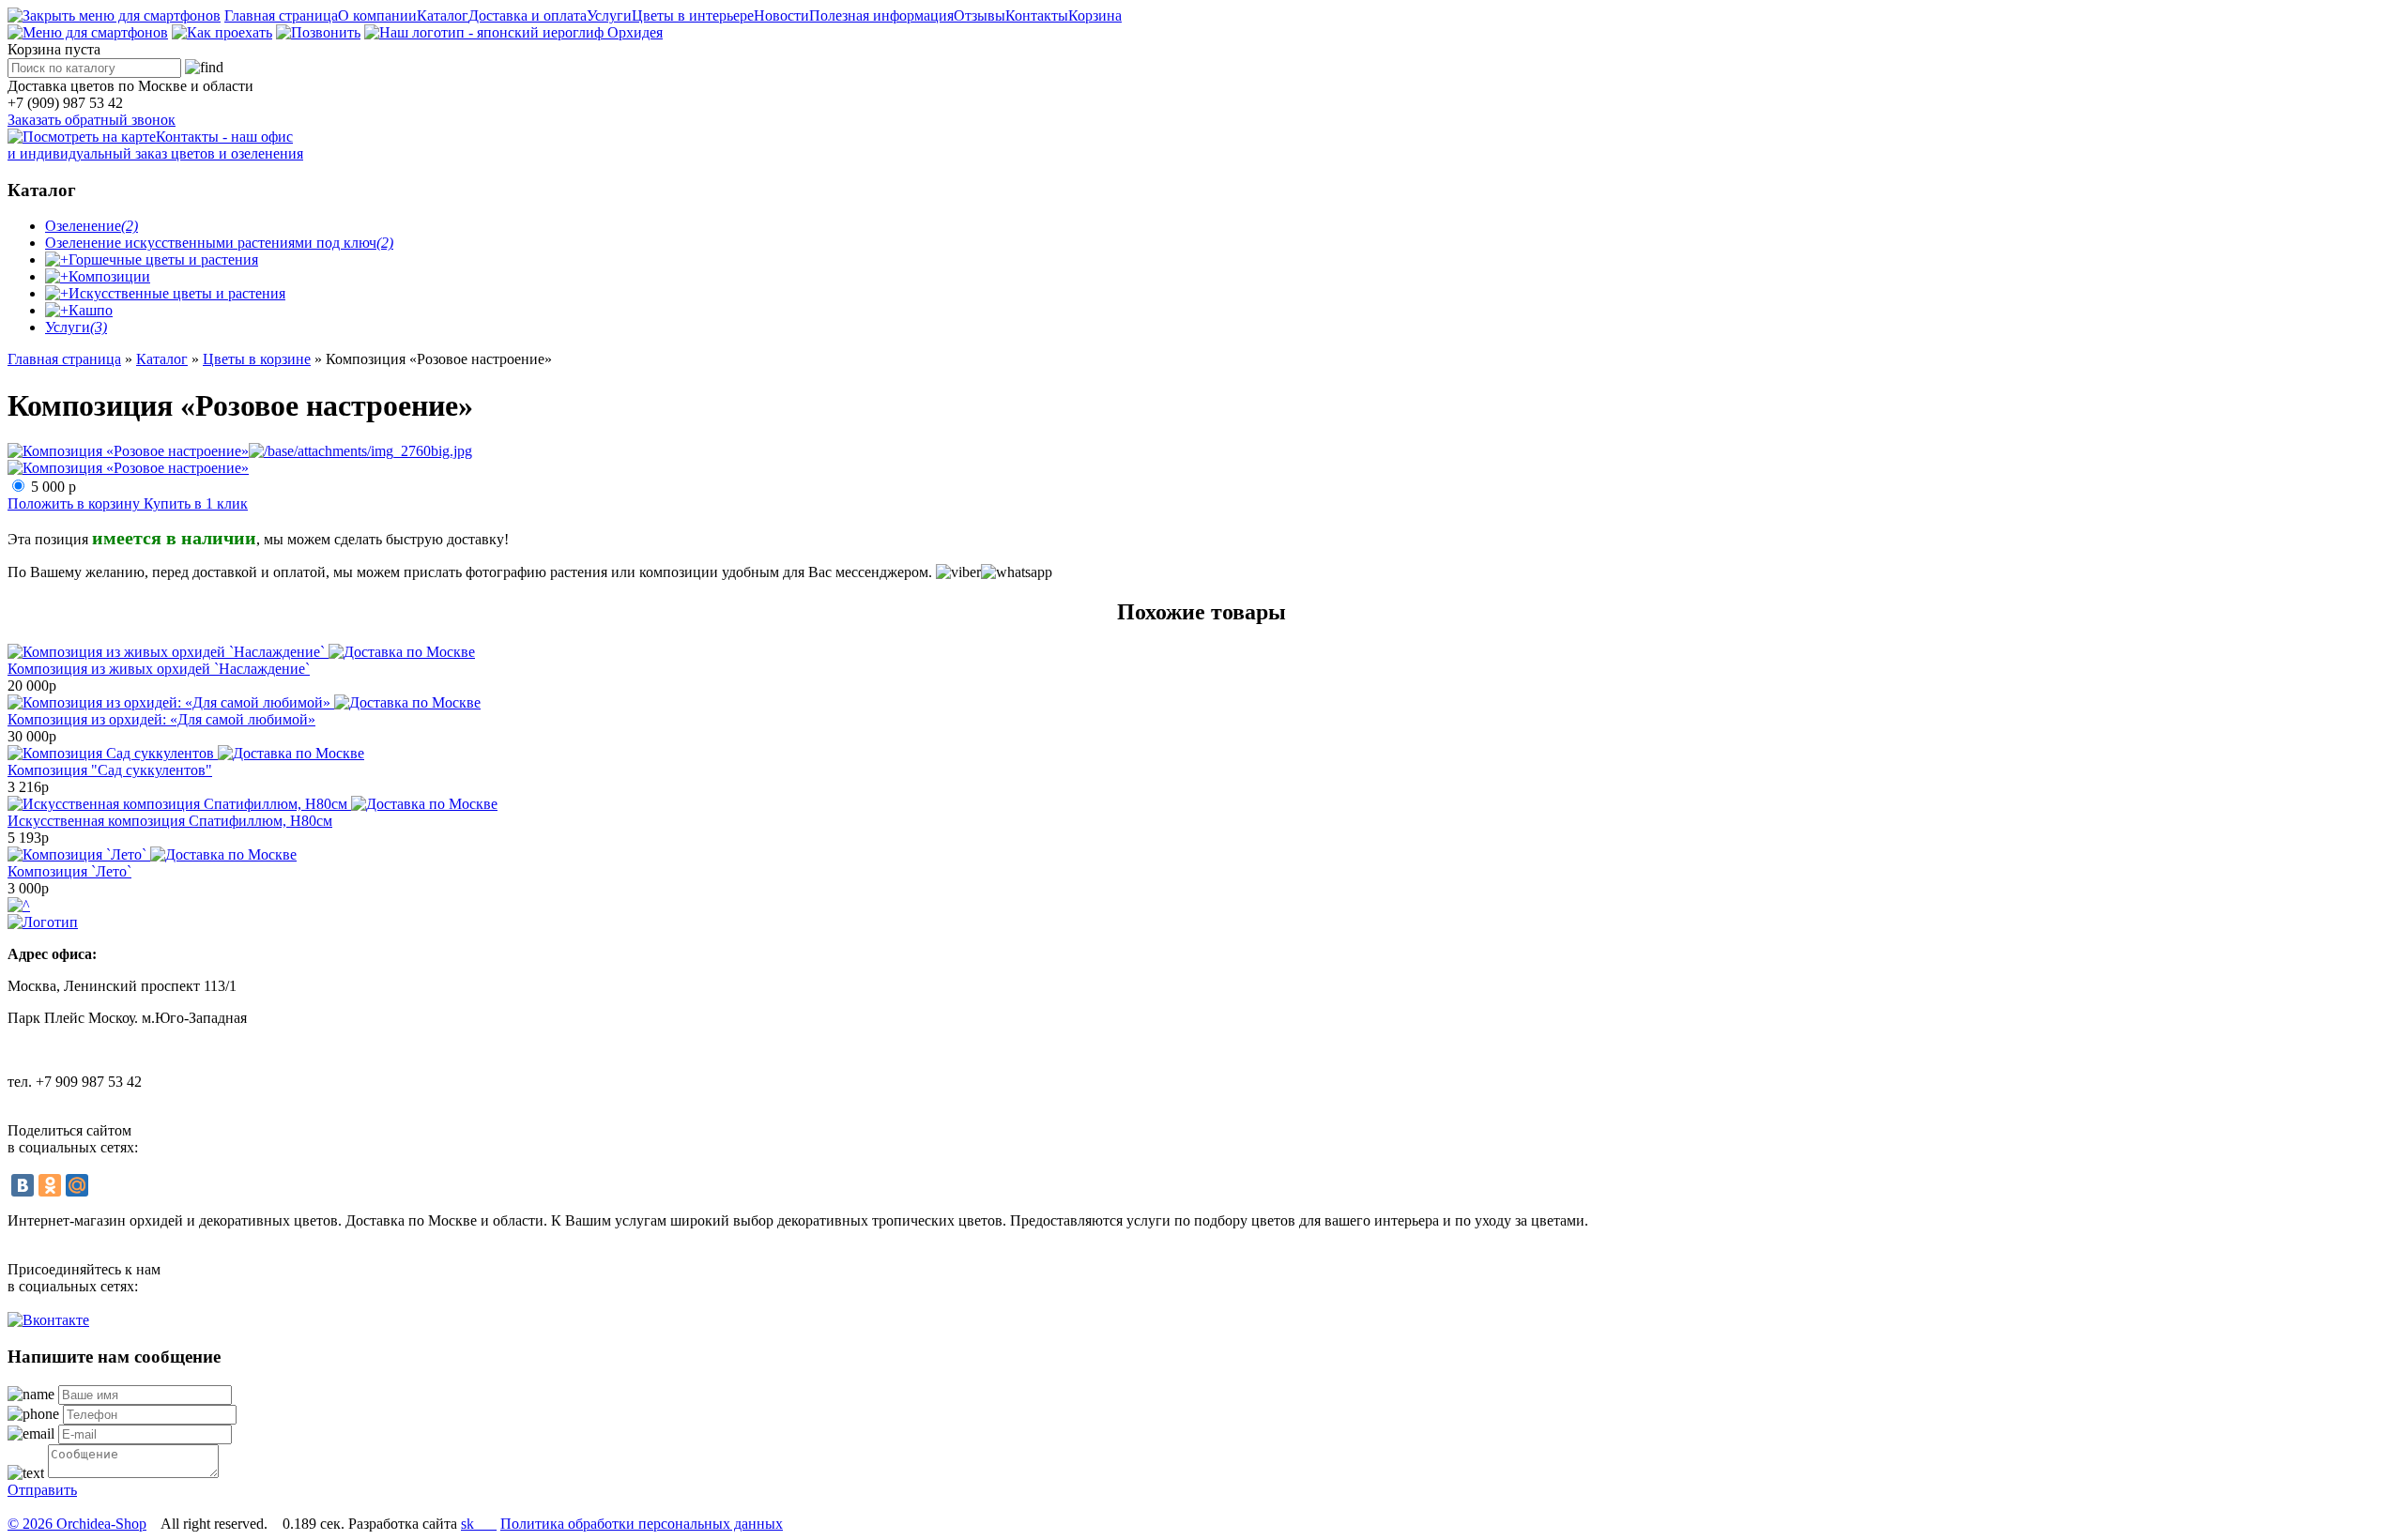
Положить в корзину (76, 503)
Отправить (42, 1490)
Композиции (109, 276)
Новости (781, 15)
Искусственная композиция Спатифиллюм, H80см (170, 821)
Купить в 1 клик (196, 503)
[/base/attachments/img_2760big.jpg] (360, 451)
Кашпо (91, 310)
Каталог (443, 15)
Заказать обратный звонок (92, 120)
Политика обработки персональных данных (642, 1524)
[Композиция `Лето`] (152, 854)
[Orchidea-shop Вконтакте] (48, 1320)
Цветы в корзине (257, 359)
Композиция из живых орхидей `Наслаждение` (159, 669)
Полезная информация (881, 15)
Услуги (609, 15)
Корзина (1095, 15)
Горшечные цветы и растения (163, 259)
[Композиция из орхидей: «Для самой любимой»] (244, 702)
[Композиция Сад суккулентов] (186, 753)
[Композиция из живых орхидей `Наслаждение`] (241, 652)
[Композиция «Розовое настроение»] (128, 451)
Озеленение (92, 226)
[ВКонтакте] (23, 1185)
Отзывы (980, 15)
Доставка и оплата (528, 15)
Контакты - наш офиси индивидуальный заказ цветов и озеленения (155, 145)
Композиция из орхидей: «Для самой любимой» (161, 719)
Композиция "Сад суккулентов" (110, 770)
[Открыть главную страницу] (513, 32)
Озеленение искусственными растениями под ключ (219, 243)
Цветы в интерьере (693, 15)
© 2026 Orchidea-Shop (77, 1524)
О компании (377, 15)
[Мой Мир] (77, 1185)
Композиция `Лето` (69, 871)
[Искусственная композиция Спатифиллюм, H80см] (253, 804)
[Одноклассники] (50, 1185)
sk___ (479, 1524)
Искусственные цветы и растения (177, 293)
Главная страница (281, 15)
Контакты (1037, 15)
